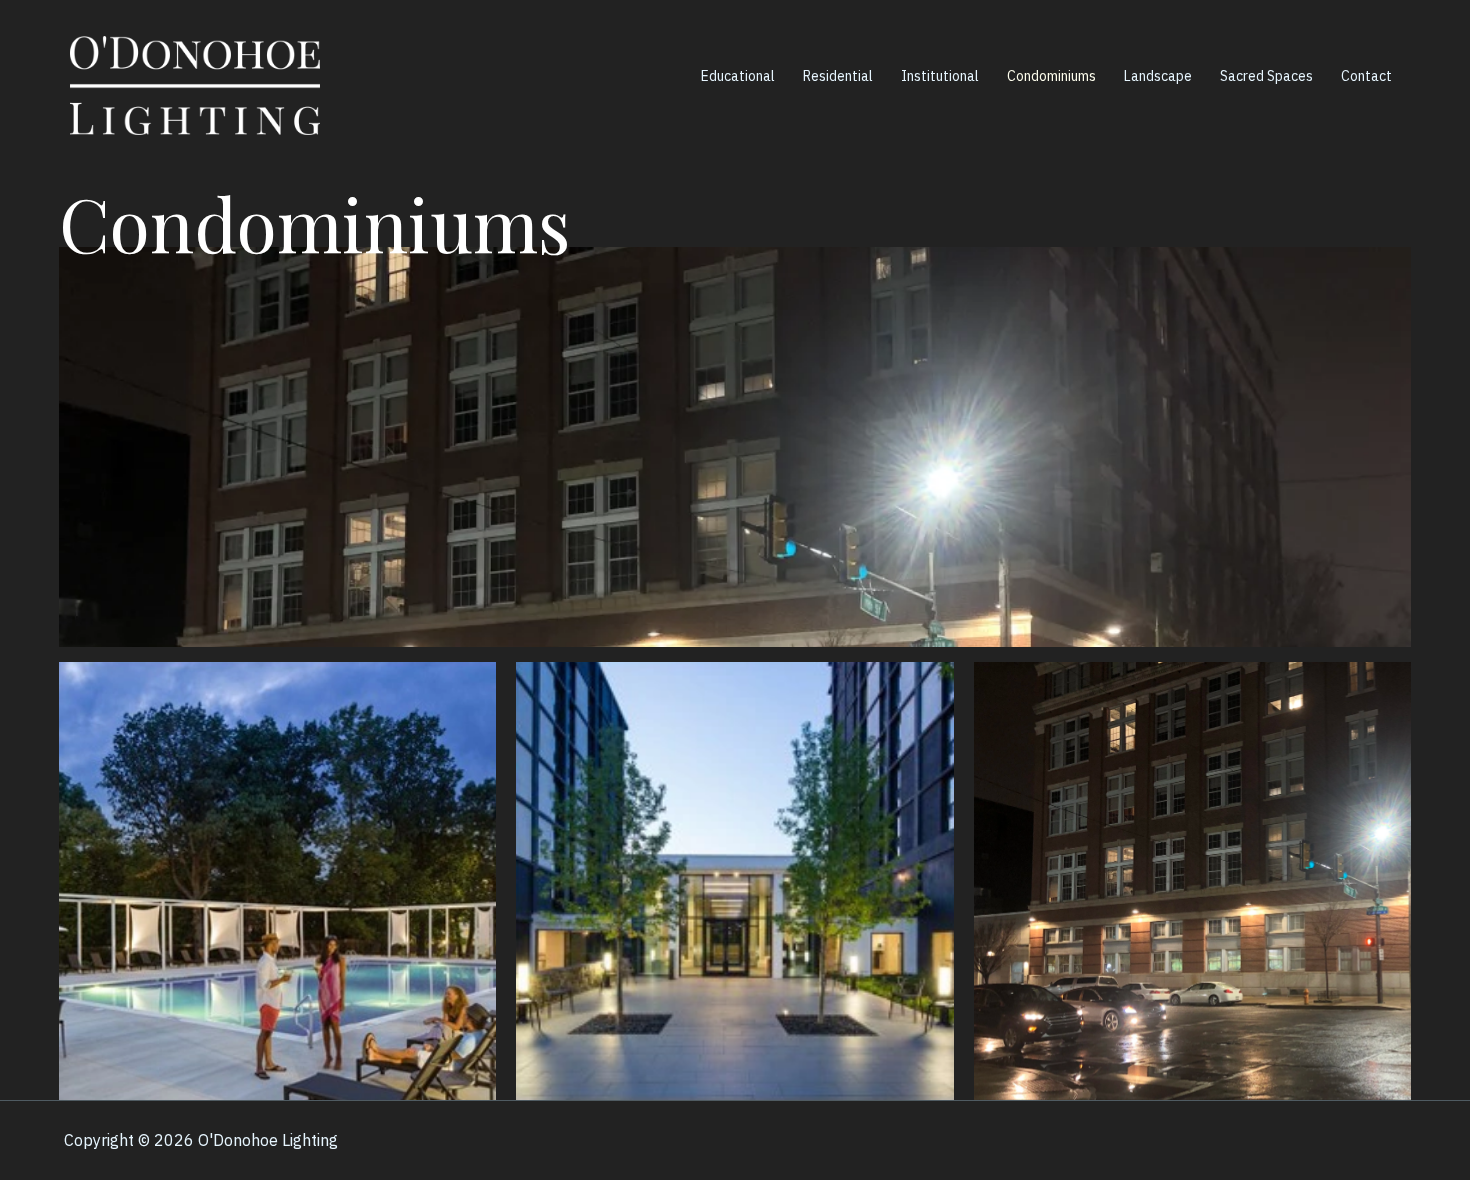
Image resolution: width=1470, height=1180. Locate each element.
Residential (838, 76)
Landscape (1158, 76)
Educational (738, 76)
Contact (1366, 76)
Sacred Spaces (1266, 76)
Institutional (940, 76)
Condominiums (1051, 76)
